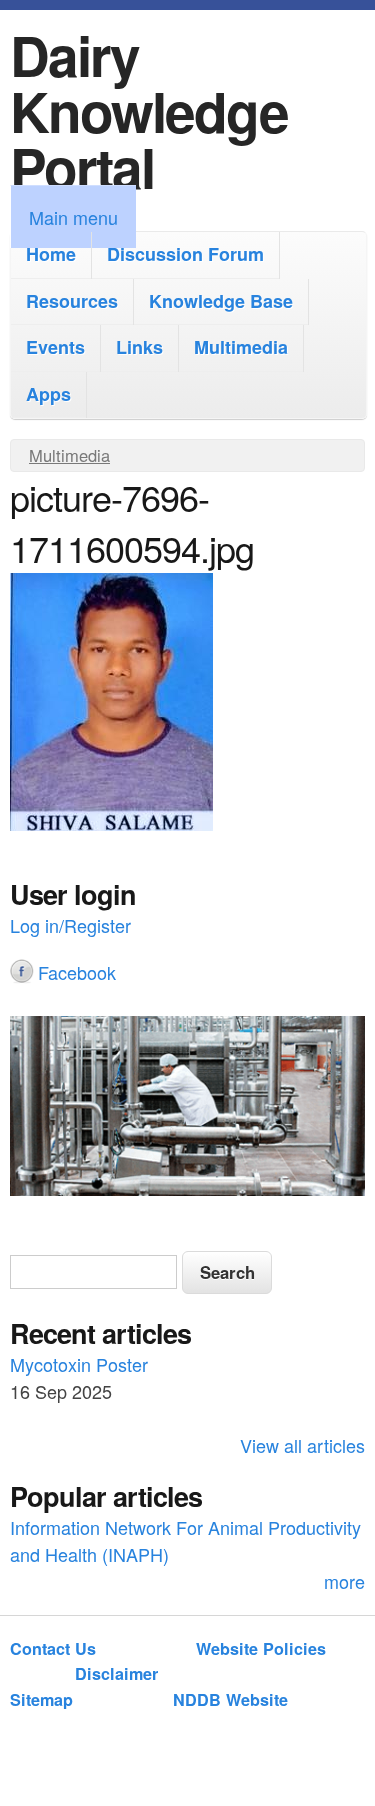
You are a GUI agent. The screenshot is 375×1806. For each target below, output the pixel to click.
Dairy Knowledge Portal (149, 110)
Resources (72, 301)
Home (51, 254)
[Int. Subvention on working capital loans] (187, 1109)
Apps (48, 394)
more (344, 1581)
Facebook (77, 972)
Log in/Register (70, 925)
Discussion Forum (185, 254)
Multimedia (241, 347)
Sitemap (41, 1699)
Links (139, 347)
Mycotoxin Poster (79, 1364)
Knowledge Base (221, 301)
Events (55, 347)
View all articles (302, 1445)
